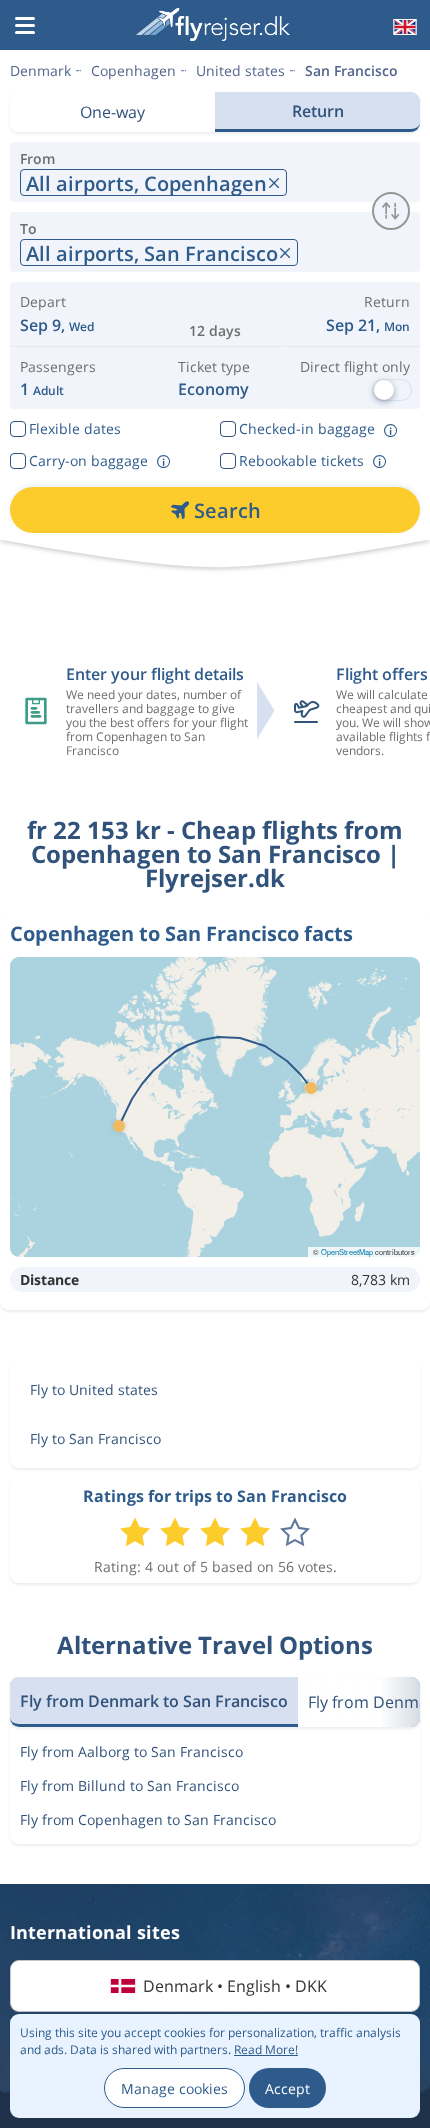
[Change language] (403, 27)
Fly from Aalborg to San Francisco (131, 1751)
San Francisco (351, 70)
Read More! (266, 2049)
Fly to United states (94, 1389)
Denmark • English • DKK (235, 1986)
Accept (287, 2088)
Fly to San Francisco (95, 1438)
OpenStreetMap (347, 1251)
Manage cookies (174, 2088)
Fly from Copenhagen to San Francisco (148, 1819)
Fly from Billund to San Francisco (129, 1785)
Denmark (40, 70)
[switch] (391, 211)
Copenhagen (133, 70)
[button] (25, 27)
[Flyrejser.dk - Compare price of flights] (213, 24)
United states (240, 70)
